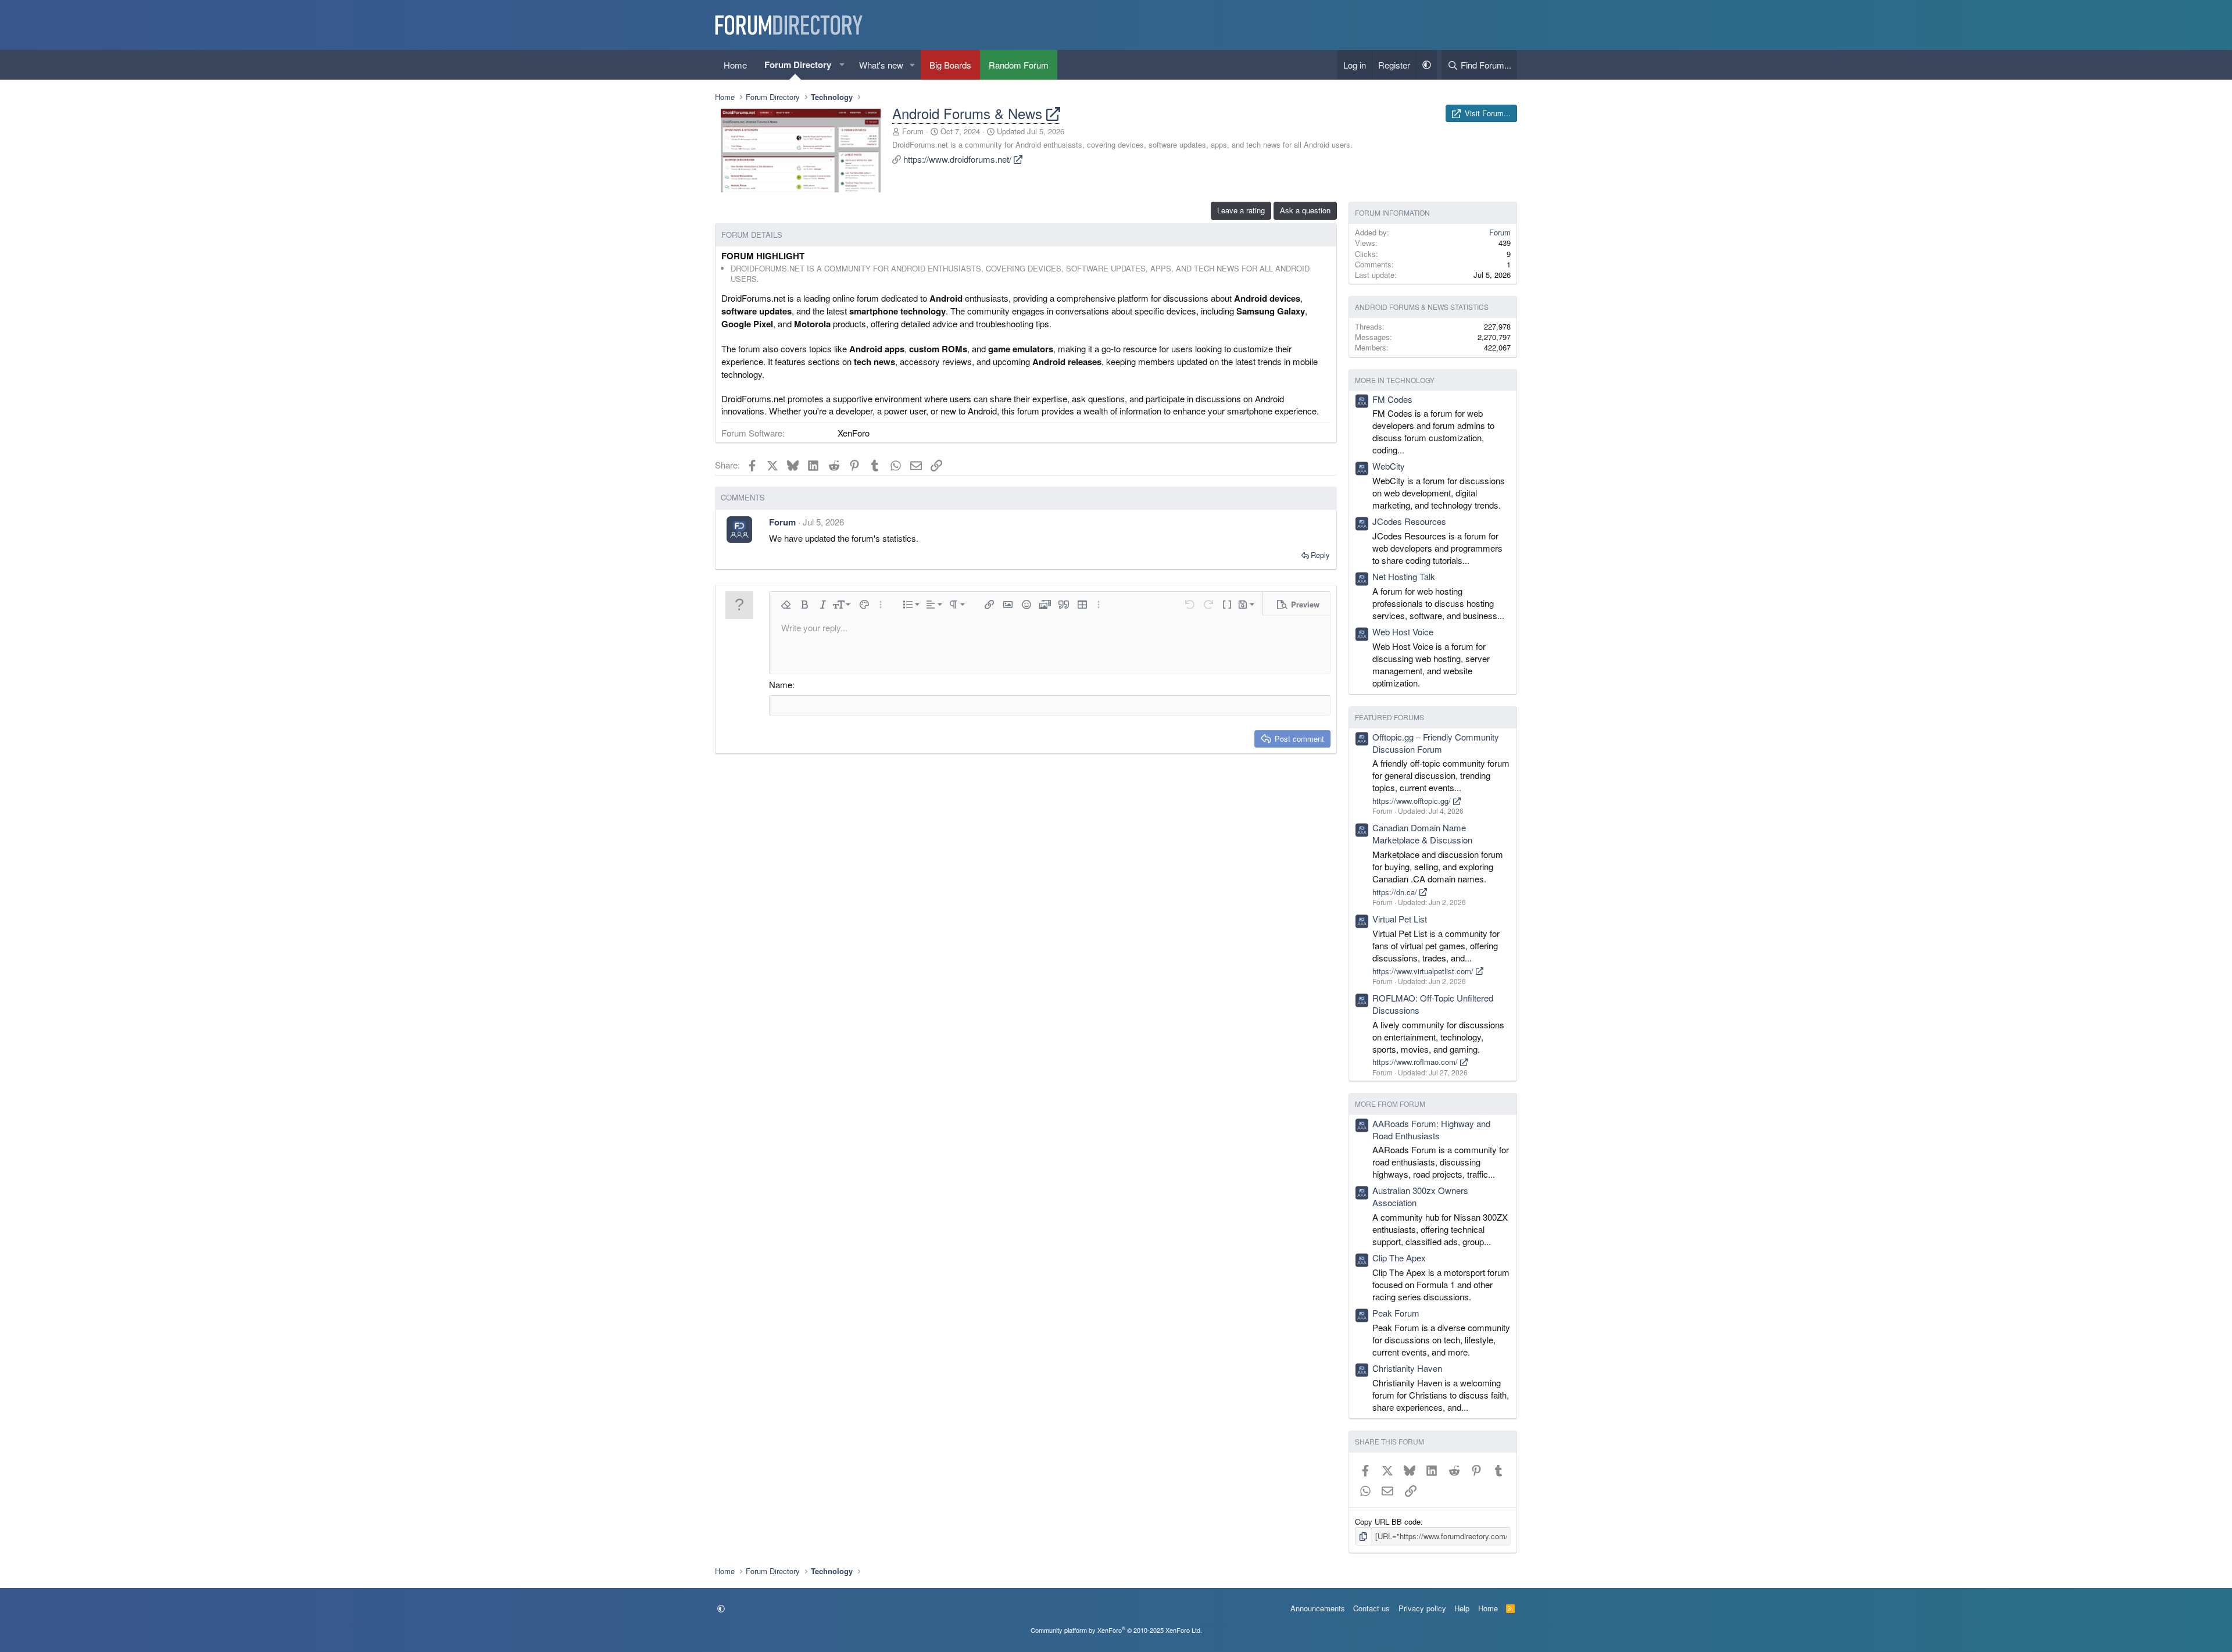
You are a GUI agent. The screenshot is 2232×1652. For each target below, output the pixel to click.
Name (781, 684)
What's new (881, 65)
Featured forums (1389, 717)
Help (1462, 1608)
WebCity (1389, 466)
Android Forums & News (969, 113)
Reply (1320, 555)
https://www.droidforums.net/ (958, 159)
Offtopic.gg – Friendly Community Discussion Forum (1436, 743)
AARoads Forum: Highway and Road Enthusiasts (1431, 1129)
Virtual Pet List (1400, 919)
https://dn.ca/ (1396, 892)
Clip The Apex (1399, 1258)
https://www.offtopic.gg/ (1413, 801)
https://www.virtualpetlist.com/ (1424, 971)
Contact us (1371, 1608)
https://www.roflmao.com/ (1416, 1062)
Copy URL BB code (1388, 1522)
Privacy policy (1422, 1608)
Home (735, 65)
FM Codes (1392, 399)
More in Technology (1395, 380)
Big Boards (950, 65)
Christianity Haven (1407, 1368)
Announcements (1318, 1608)
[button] (842, 65)
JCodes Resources (1409, 521)
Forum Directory (798, 65)
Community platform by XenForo (1116, 1630)
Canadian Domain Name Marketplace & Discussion (1422, 834)
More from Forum (1390, 1104)
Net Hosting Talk (1404, 576)
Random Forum (1019, 65)
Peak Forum (1396, 1313)
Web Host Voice (1403, 632)
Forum (913, 131)
